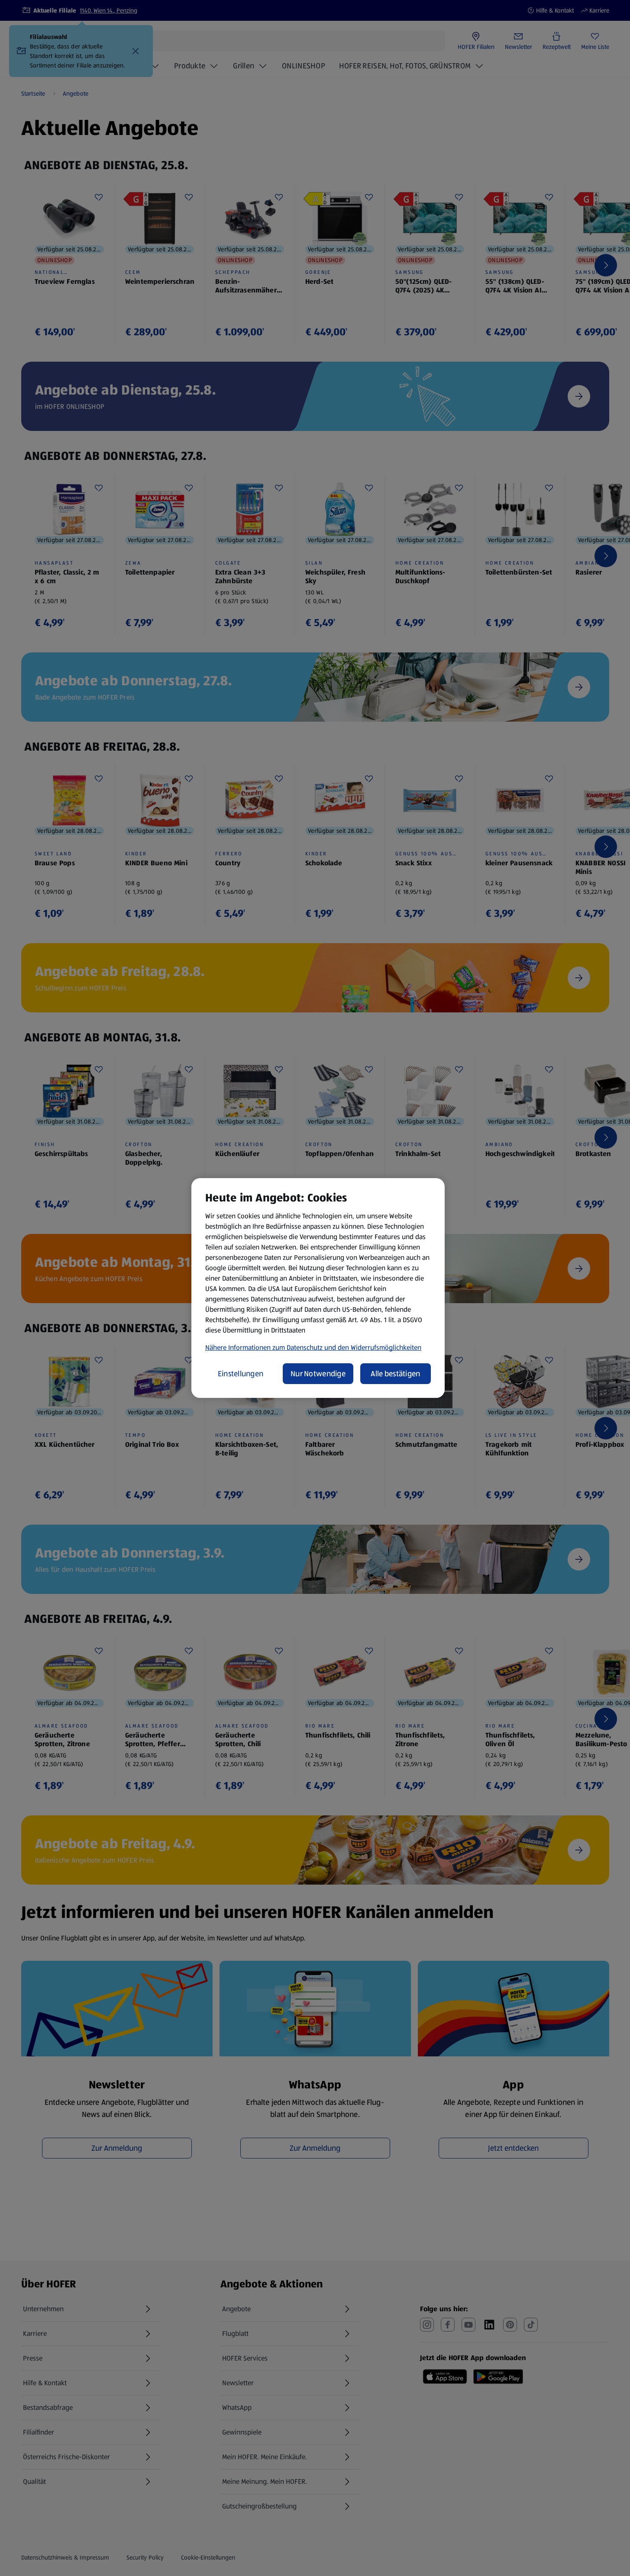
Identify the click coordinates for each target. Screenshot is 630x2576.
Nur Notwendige (318, 1374)
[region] (318, 1288)
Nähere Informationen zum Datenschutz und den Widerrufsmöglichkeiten (313, 1347)
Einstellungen (241, 1374)
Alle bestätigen (395, 1374)
